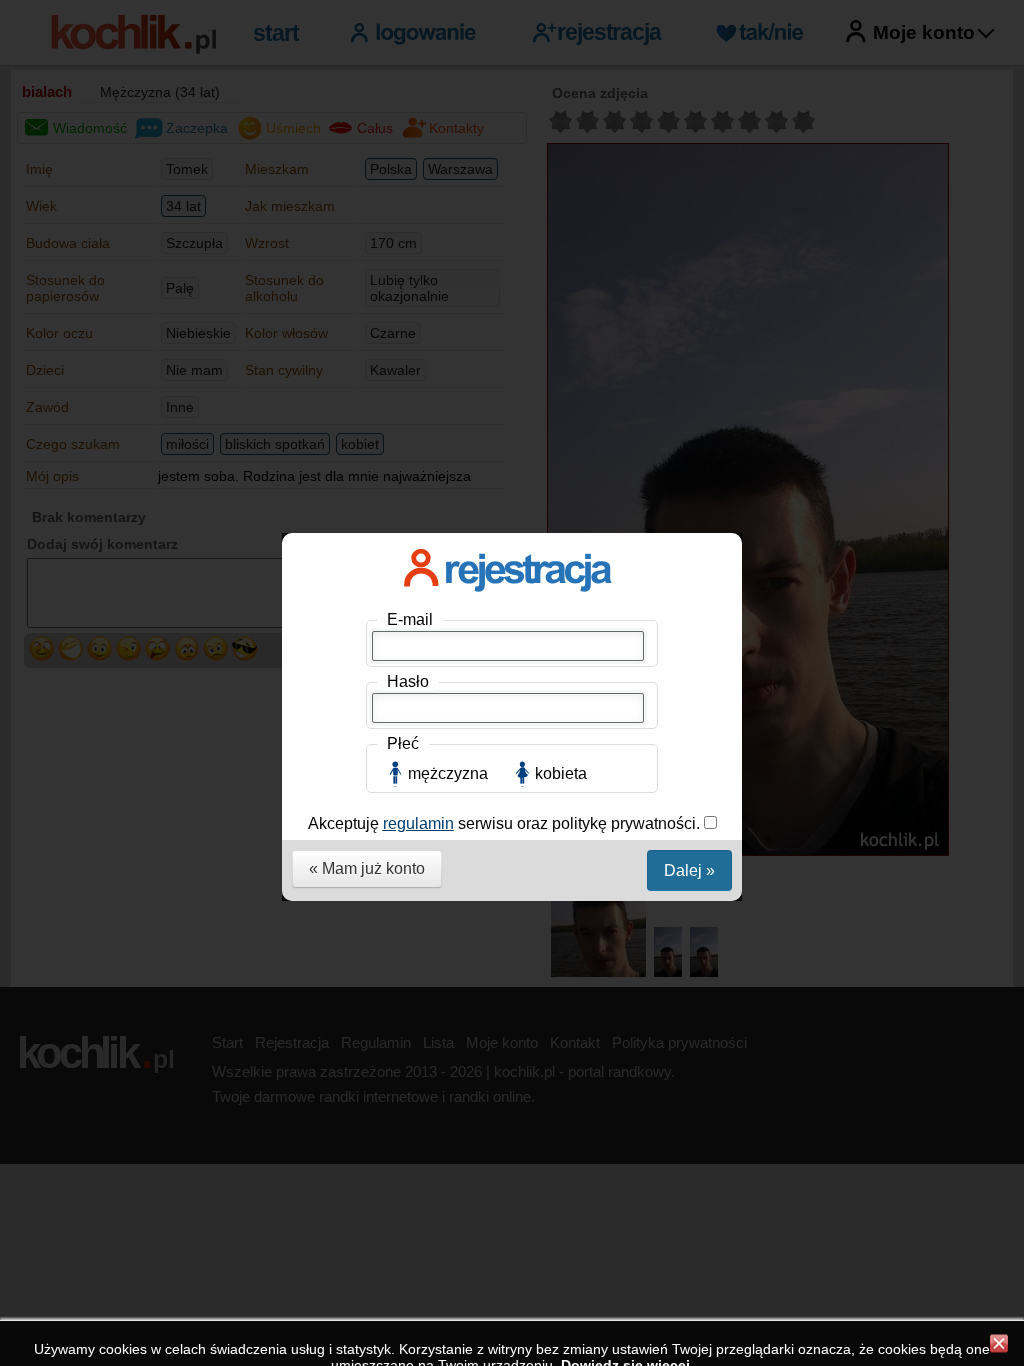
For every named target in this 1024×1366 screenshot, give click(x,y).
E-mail (410, 619)
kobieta (561, 773)
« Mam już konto (367, 868)
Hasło (408, 681)
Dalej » (689, 870)
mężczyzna (448, 773)
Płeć (403, 743)
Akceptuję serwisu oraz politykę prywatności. (506, 823)
